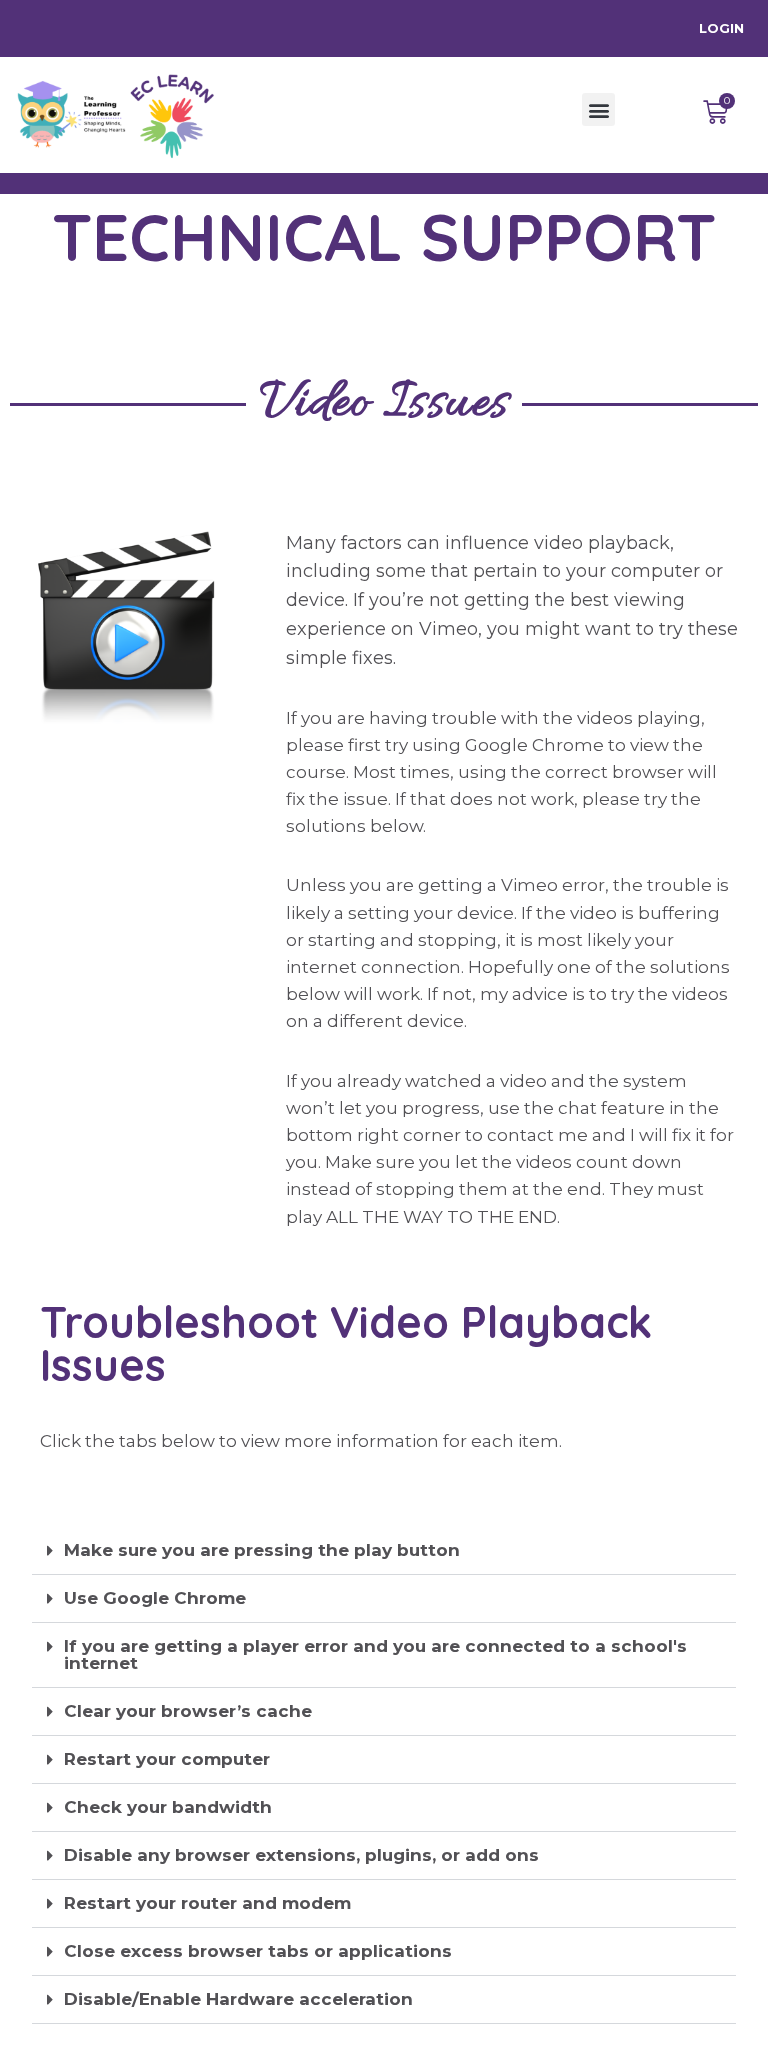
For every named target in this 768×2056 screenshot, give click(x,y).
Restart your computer (167, 1759)
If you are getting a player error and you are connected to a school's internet (375, 1654)
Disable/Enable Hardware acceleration (238, 1999)
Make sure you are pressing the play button (262, 1550)
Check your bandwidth (168, 1807)
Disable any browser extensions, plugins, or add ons (301, 1855)
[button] (598, 109)
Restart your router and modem (207, 1903)
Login (721, 28)
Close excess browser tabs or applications (258, 1951)
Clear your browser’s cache (188, 1711)
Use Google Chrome (155, 1598)
